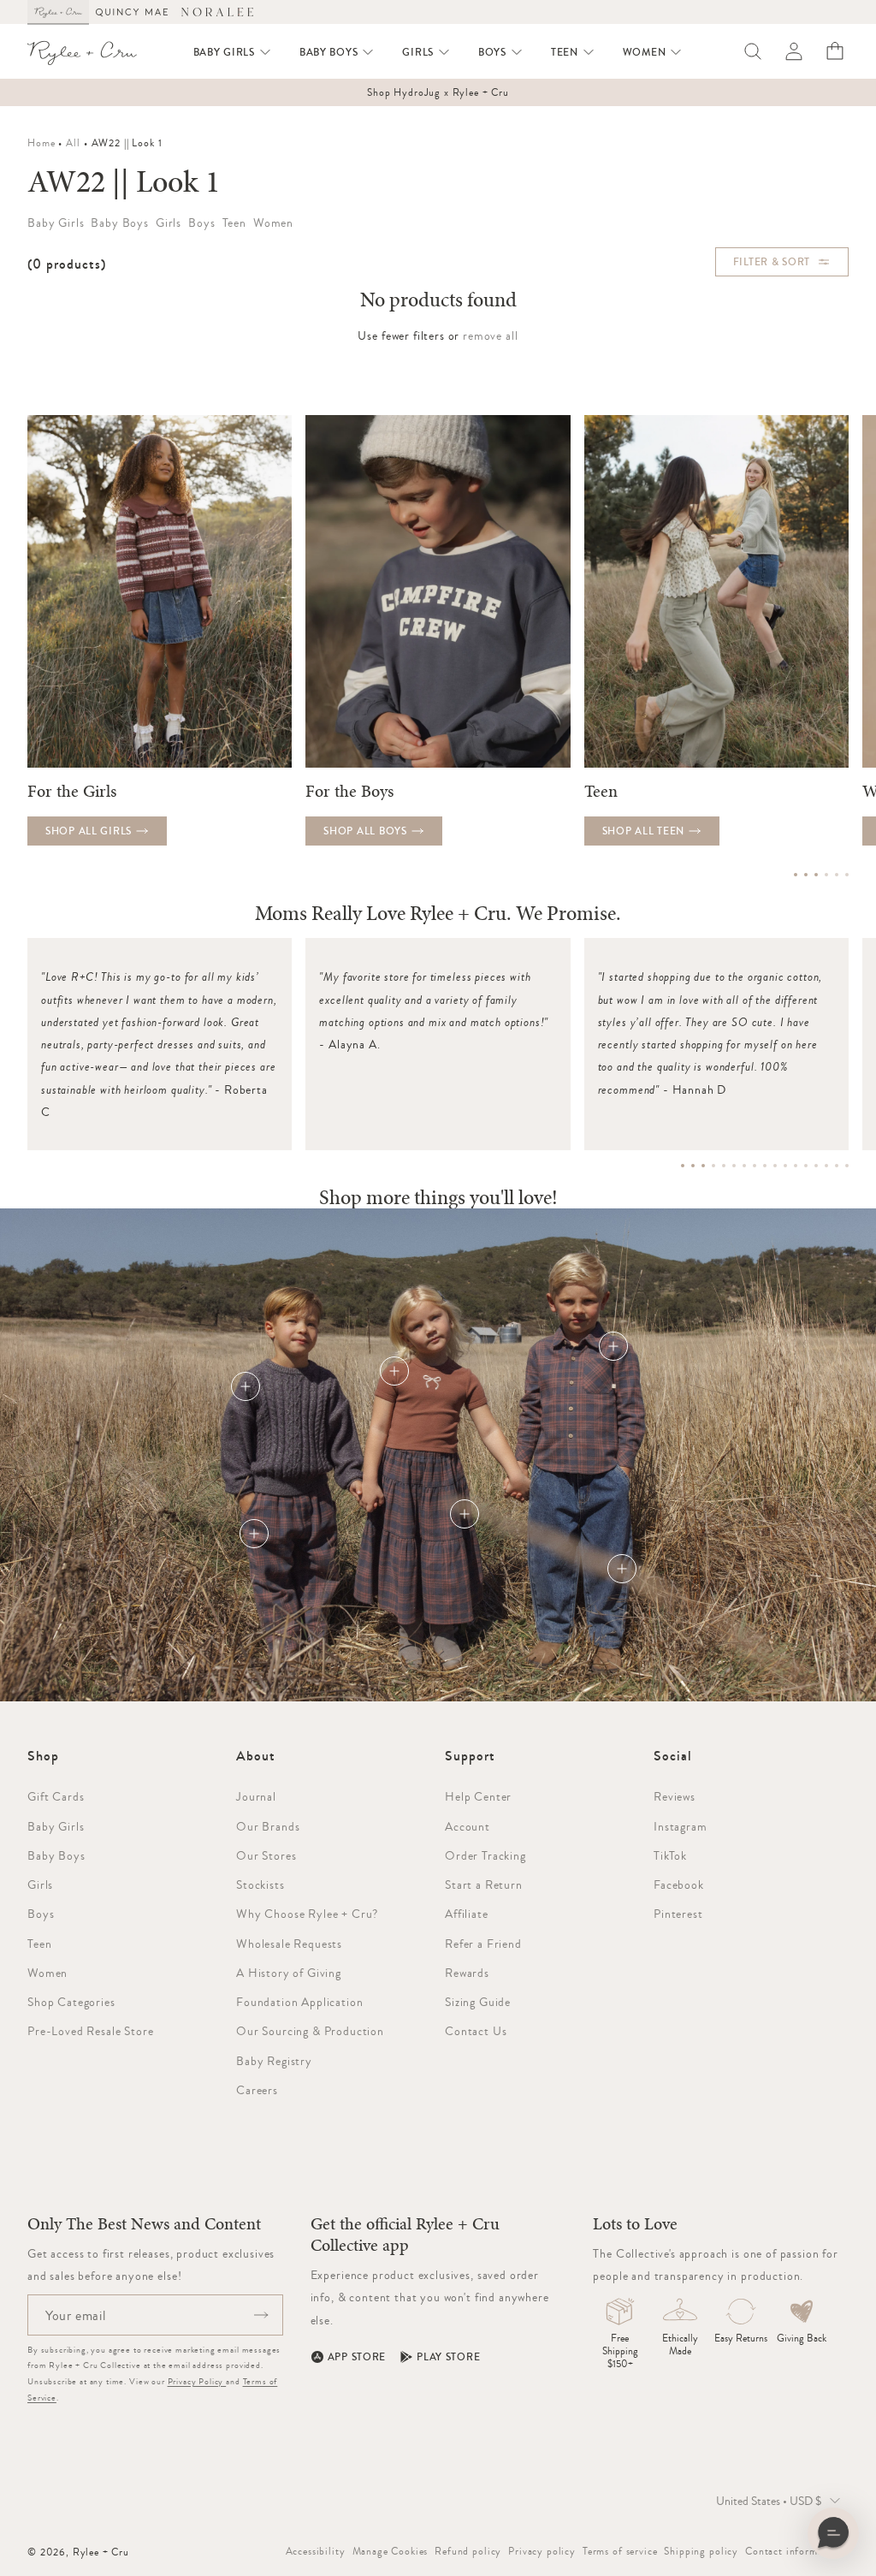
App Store (357, 2357)
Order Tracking (485, 1855)
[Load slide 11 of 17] (785, 1166)
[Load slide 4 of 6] (826, 875)
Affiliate (467, 1914)
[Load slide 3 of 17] (703, 1166)
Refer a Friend (483, 1944)
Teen (39, 1944)
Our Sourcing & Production (310, 2031)
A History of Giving (289, 1973)
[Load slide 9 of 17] (765, 1166)
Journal (256, 1796)
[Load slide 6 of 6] (847, 875)
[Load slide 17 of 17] (847, 1166)
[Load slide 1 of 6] (796, 875)
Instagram (681, 1826)
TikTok (670, 1855)
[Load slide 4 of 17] (713, 1166)
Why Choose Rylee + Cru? (307, 1914)
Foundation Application (299, 2002)
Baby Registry (274, 2061)
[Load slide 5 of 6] (837, 875)
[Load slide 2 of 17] (693, 1166)
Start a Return (484, 1885)
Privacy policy (542, 2551)
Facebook (679, 1885)
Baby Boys (56, 1855)
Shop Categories (71, 2002)
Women (47, 1973)
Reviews (675, 1796)
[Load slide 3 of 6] (816, 875)
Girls (40, 1885)
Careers (257, 2090)
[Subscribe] (261, 2315)
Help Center (478, 1796)
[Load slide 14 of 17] (816, 1166)
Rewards (467, 1973)
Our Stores (266, 1855)
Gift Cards (56, 1796)
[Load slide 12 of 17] (796, 1166)
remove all (490, 335)
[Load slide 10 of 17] (775, 1166)
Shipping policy (701, 2551)
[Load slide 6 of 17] (734, 1166)
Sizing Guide (478, 2002)
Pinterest (678, 1914)
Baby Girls (56, 1826)
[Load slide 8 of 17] (755, 1166)
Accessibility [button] (316, 2551)
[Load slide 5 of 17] (724, 1166)
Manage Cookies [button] (391, 2551)
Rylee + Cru (101, 2552)
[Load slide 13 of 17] (806, 1166)
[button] (233, 52)
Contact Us (476, 2031)
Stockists (260, 1885)
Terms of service (620, 2551)
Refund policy (468, 2551)
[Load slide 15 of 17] (826, 1166)
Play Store (448, 2357)
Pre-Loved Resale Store (90, 2031)
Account (468, 1826)
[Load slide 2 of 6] (806, 875)
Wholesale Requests (289, 1944)
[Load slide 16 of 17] (837, 1166)
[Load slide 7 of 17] (744, 1166)
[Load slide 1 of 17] (683, 1166)
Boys (41, 1914)
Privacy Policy (197, 2381)
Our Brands (268, 1826)
